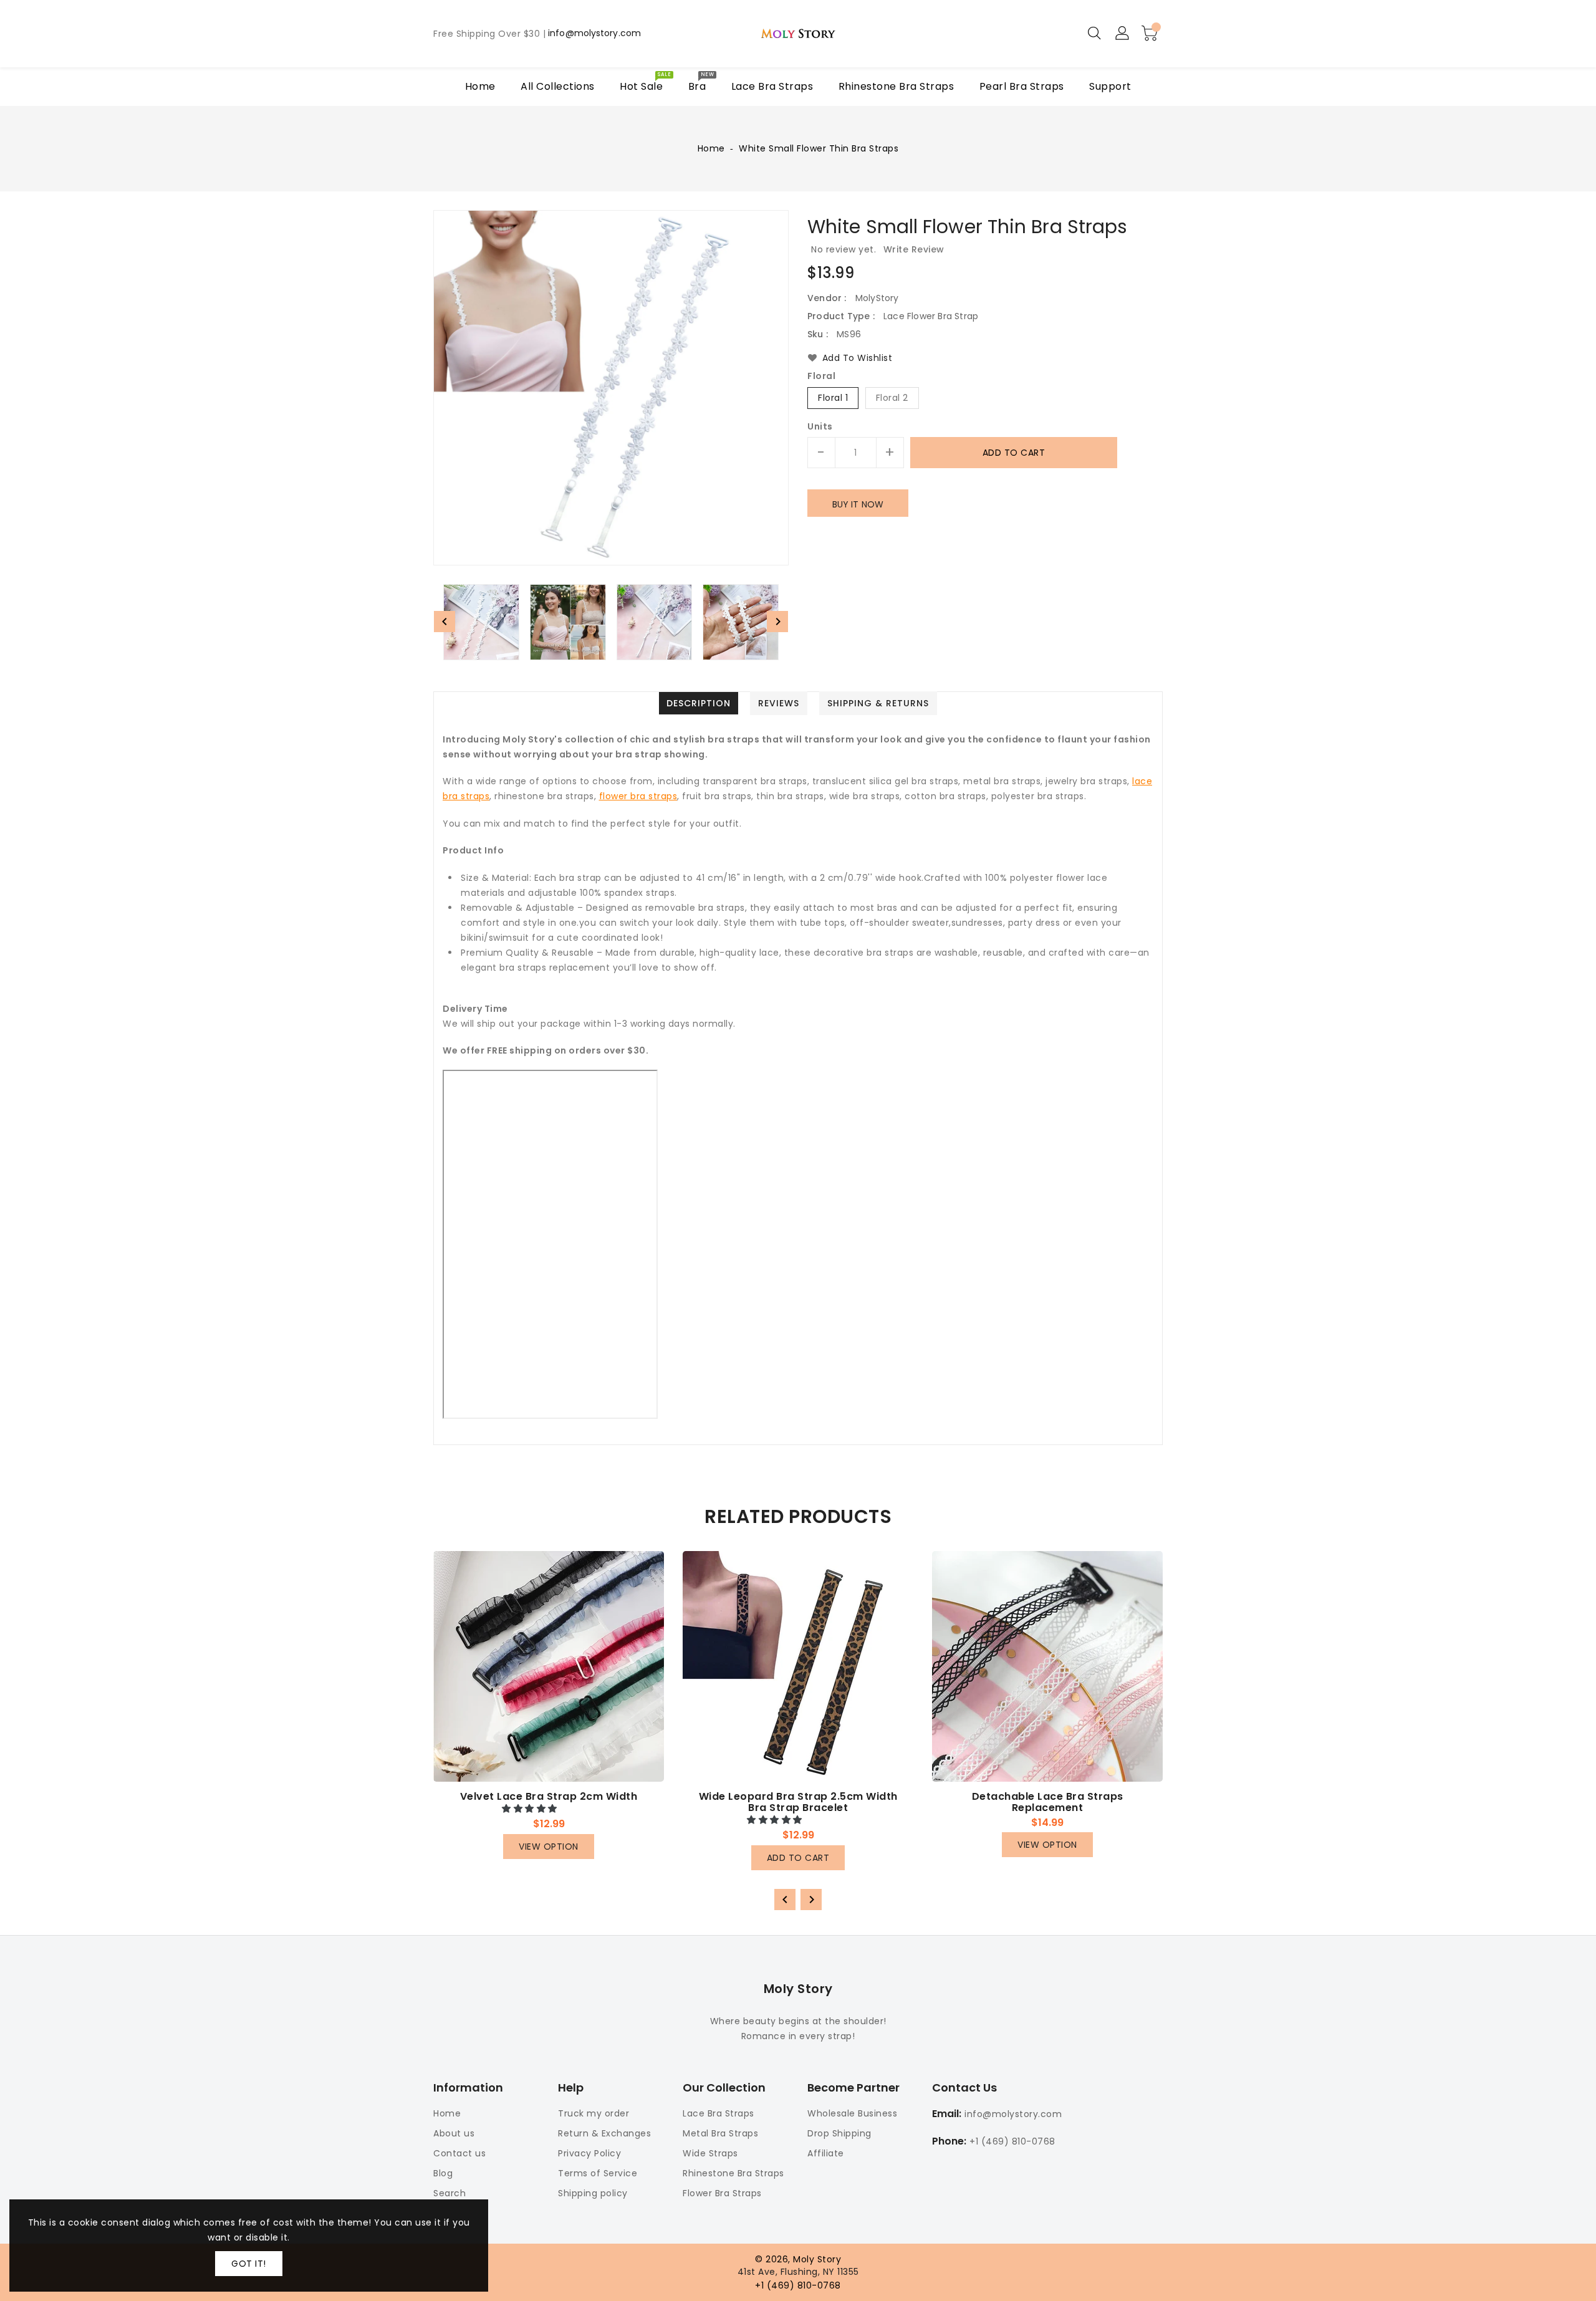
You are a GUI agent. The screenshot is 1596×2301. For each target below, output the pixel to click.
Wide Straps (710, 2153)
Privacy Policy (589, 2153)
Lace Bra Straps (719, 2113)
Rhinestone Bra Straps (733, 2173)
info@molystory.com (594, 34)
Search (449, 2193)
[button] (531, 1809)
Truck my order (594, 2113)
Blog (443, 2173)
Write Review (914, 249)
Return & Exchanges (604, 2133)
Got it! (249, 2264)
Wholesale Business (852, 2113)
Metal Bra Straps (720, 2133)
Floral (821, 377)
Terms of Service (598, 2173)
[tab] (699, 703)
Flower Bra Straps (722, 2193)
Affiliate (826, 2153)
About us (454, 2133)
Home (711, 148)
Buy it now (858, 504)
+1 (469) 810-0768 (1012, 2141)
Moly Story (798, 1989)
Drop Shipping (839, 2133)
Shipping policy (593, 2193)
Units (820, 426)
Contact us (459, 2153)
